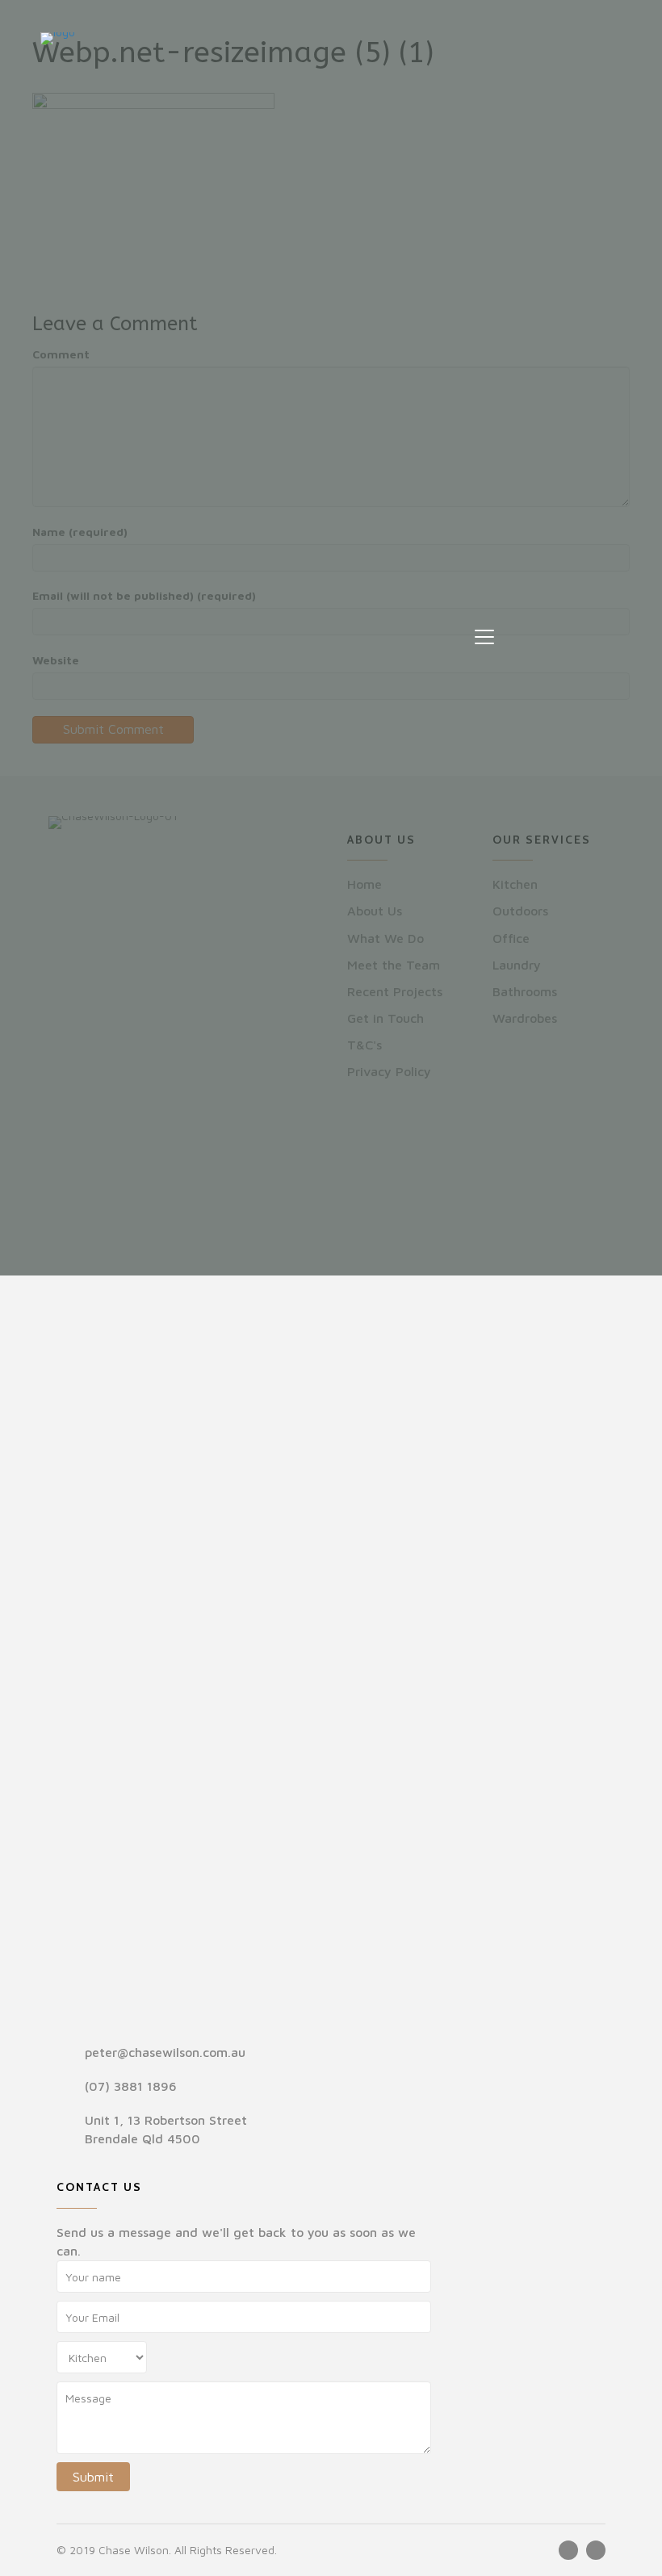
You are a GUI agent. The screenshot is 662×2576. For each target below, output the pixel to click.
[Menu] (484, 638)
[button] (568, 2550)
